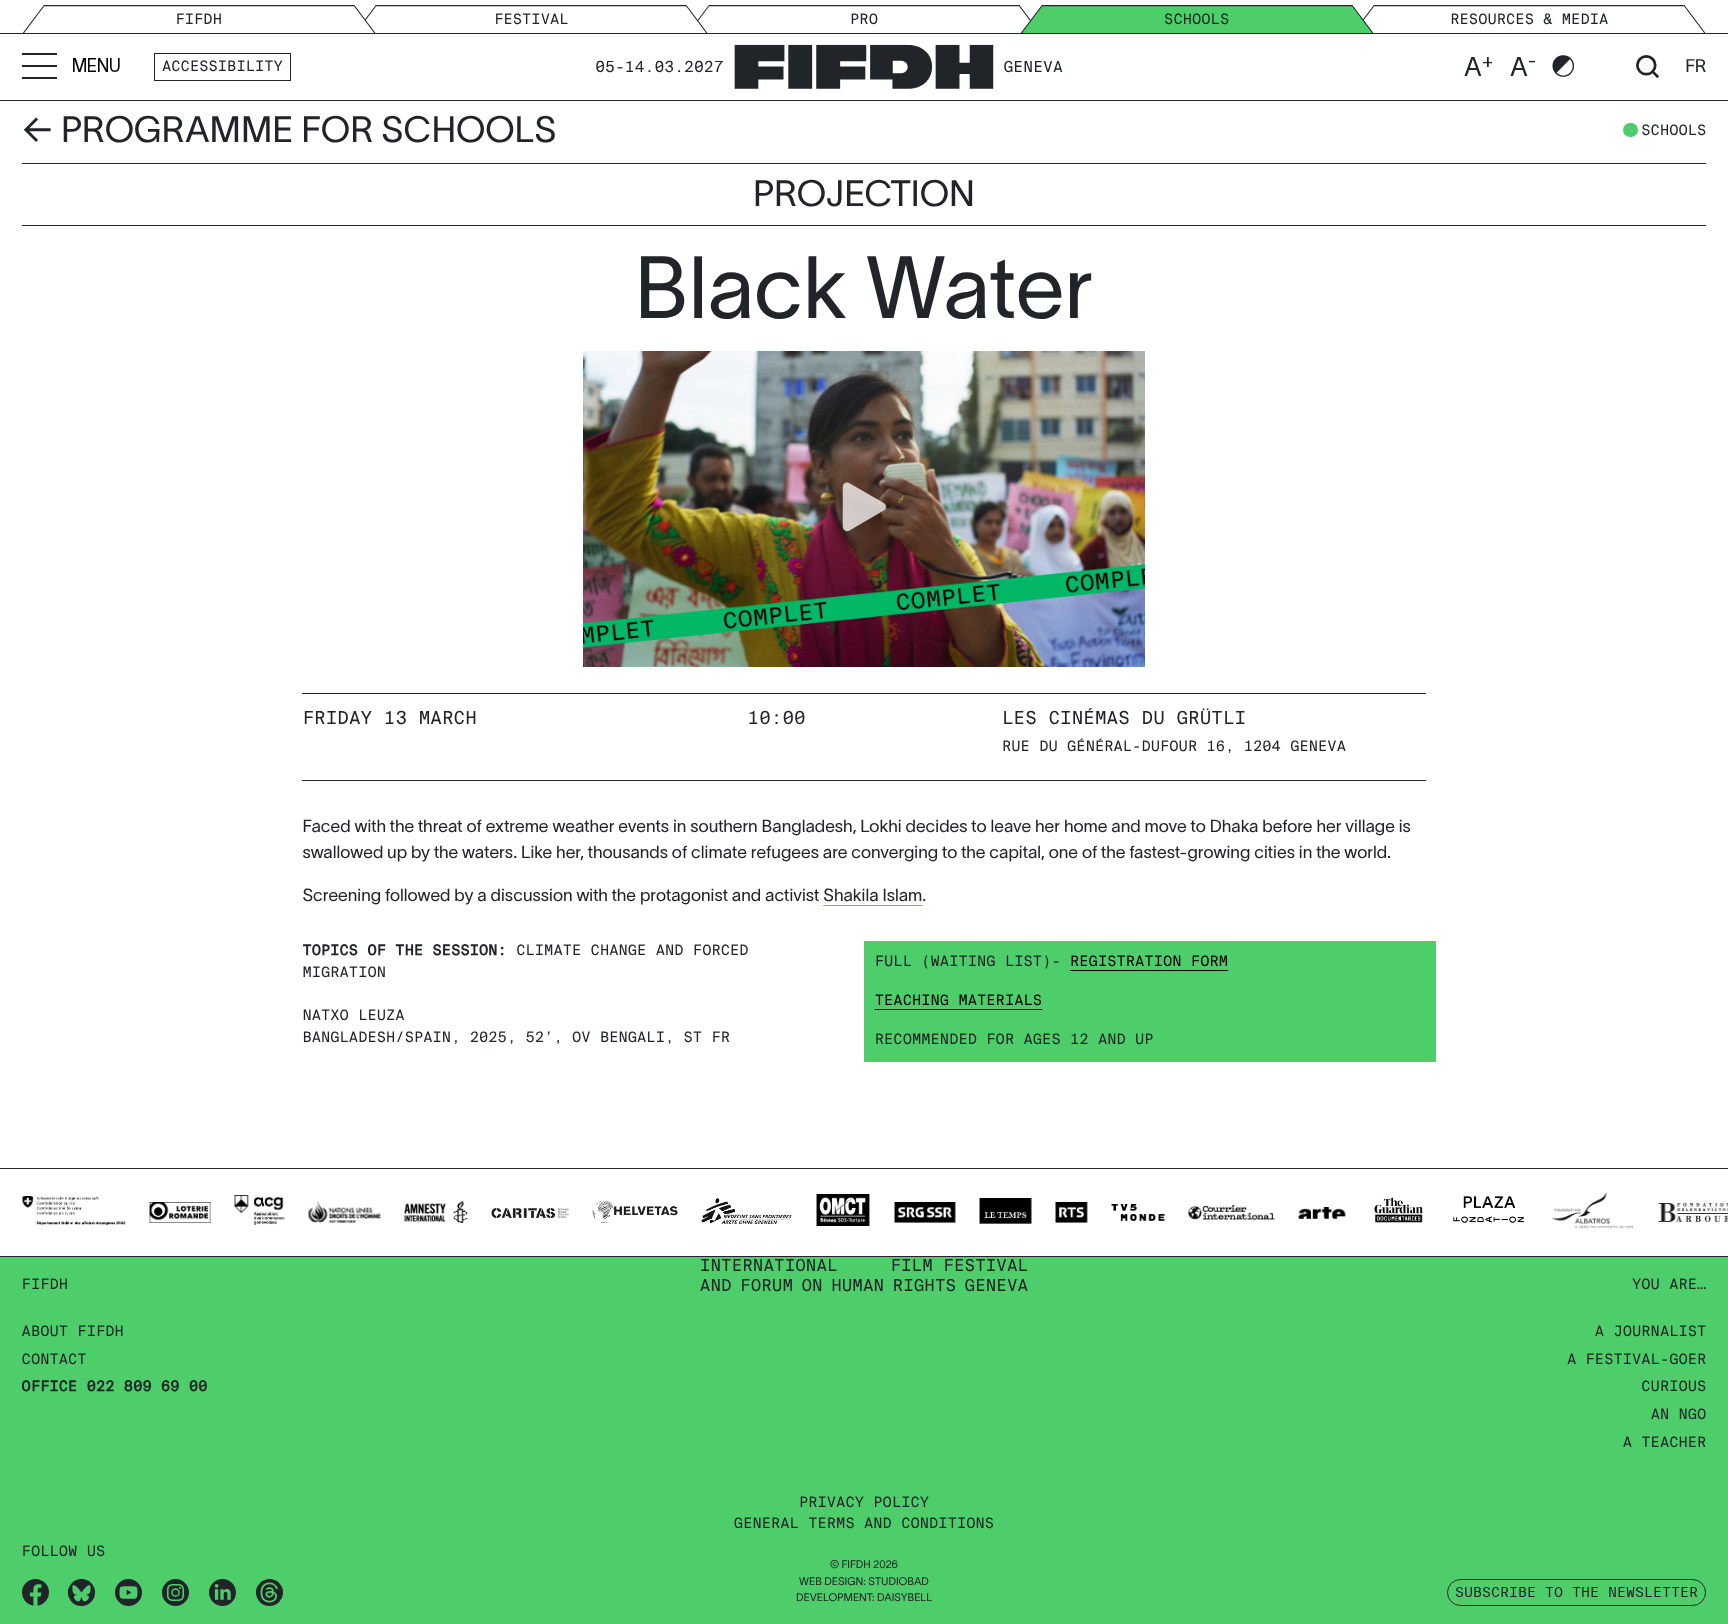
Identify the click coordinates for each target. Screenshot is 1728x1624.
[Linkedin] (222, 1592)
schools (1673, 131)
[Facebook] (35, 1592)
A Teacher (1665, 1443)
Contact (54, 1360)
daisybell (904, 1598)
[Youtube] (128, 1592)
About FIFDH (73, 1332)
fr (1695, 66)
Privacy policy (864, 1503)
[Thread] (269, 1592)
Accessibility (222, 67)
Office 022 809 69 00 (115, 1387)
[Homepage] (863, 63)
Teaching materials (958, 1001)
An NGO (1679, 1415)
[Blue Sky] (81, 1592)
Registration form (1149, 962)
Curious (1673, 1387)
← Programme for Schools (289, 130)
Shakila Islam (872, 895)
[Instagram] (175, 1592)
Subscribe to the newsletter (1576, 1592)
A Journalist (1651, 1332)
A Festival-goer (1636, 1360)
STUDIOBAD (898, 1582)
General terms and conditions (864, 1524)
